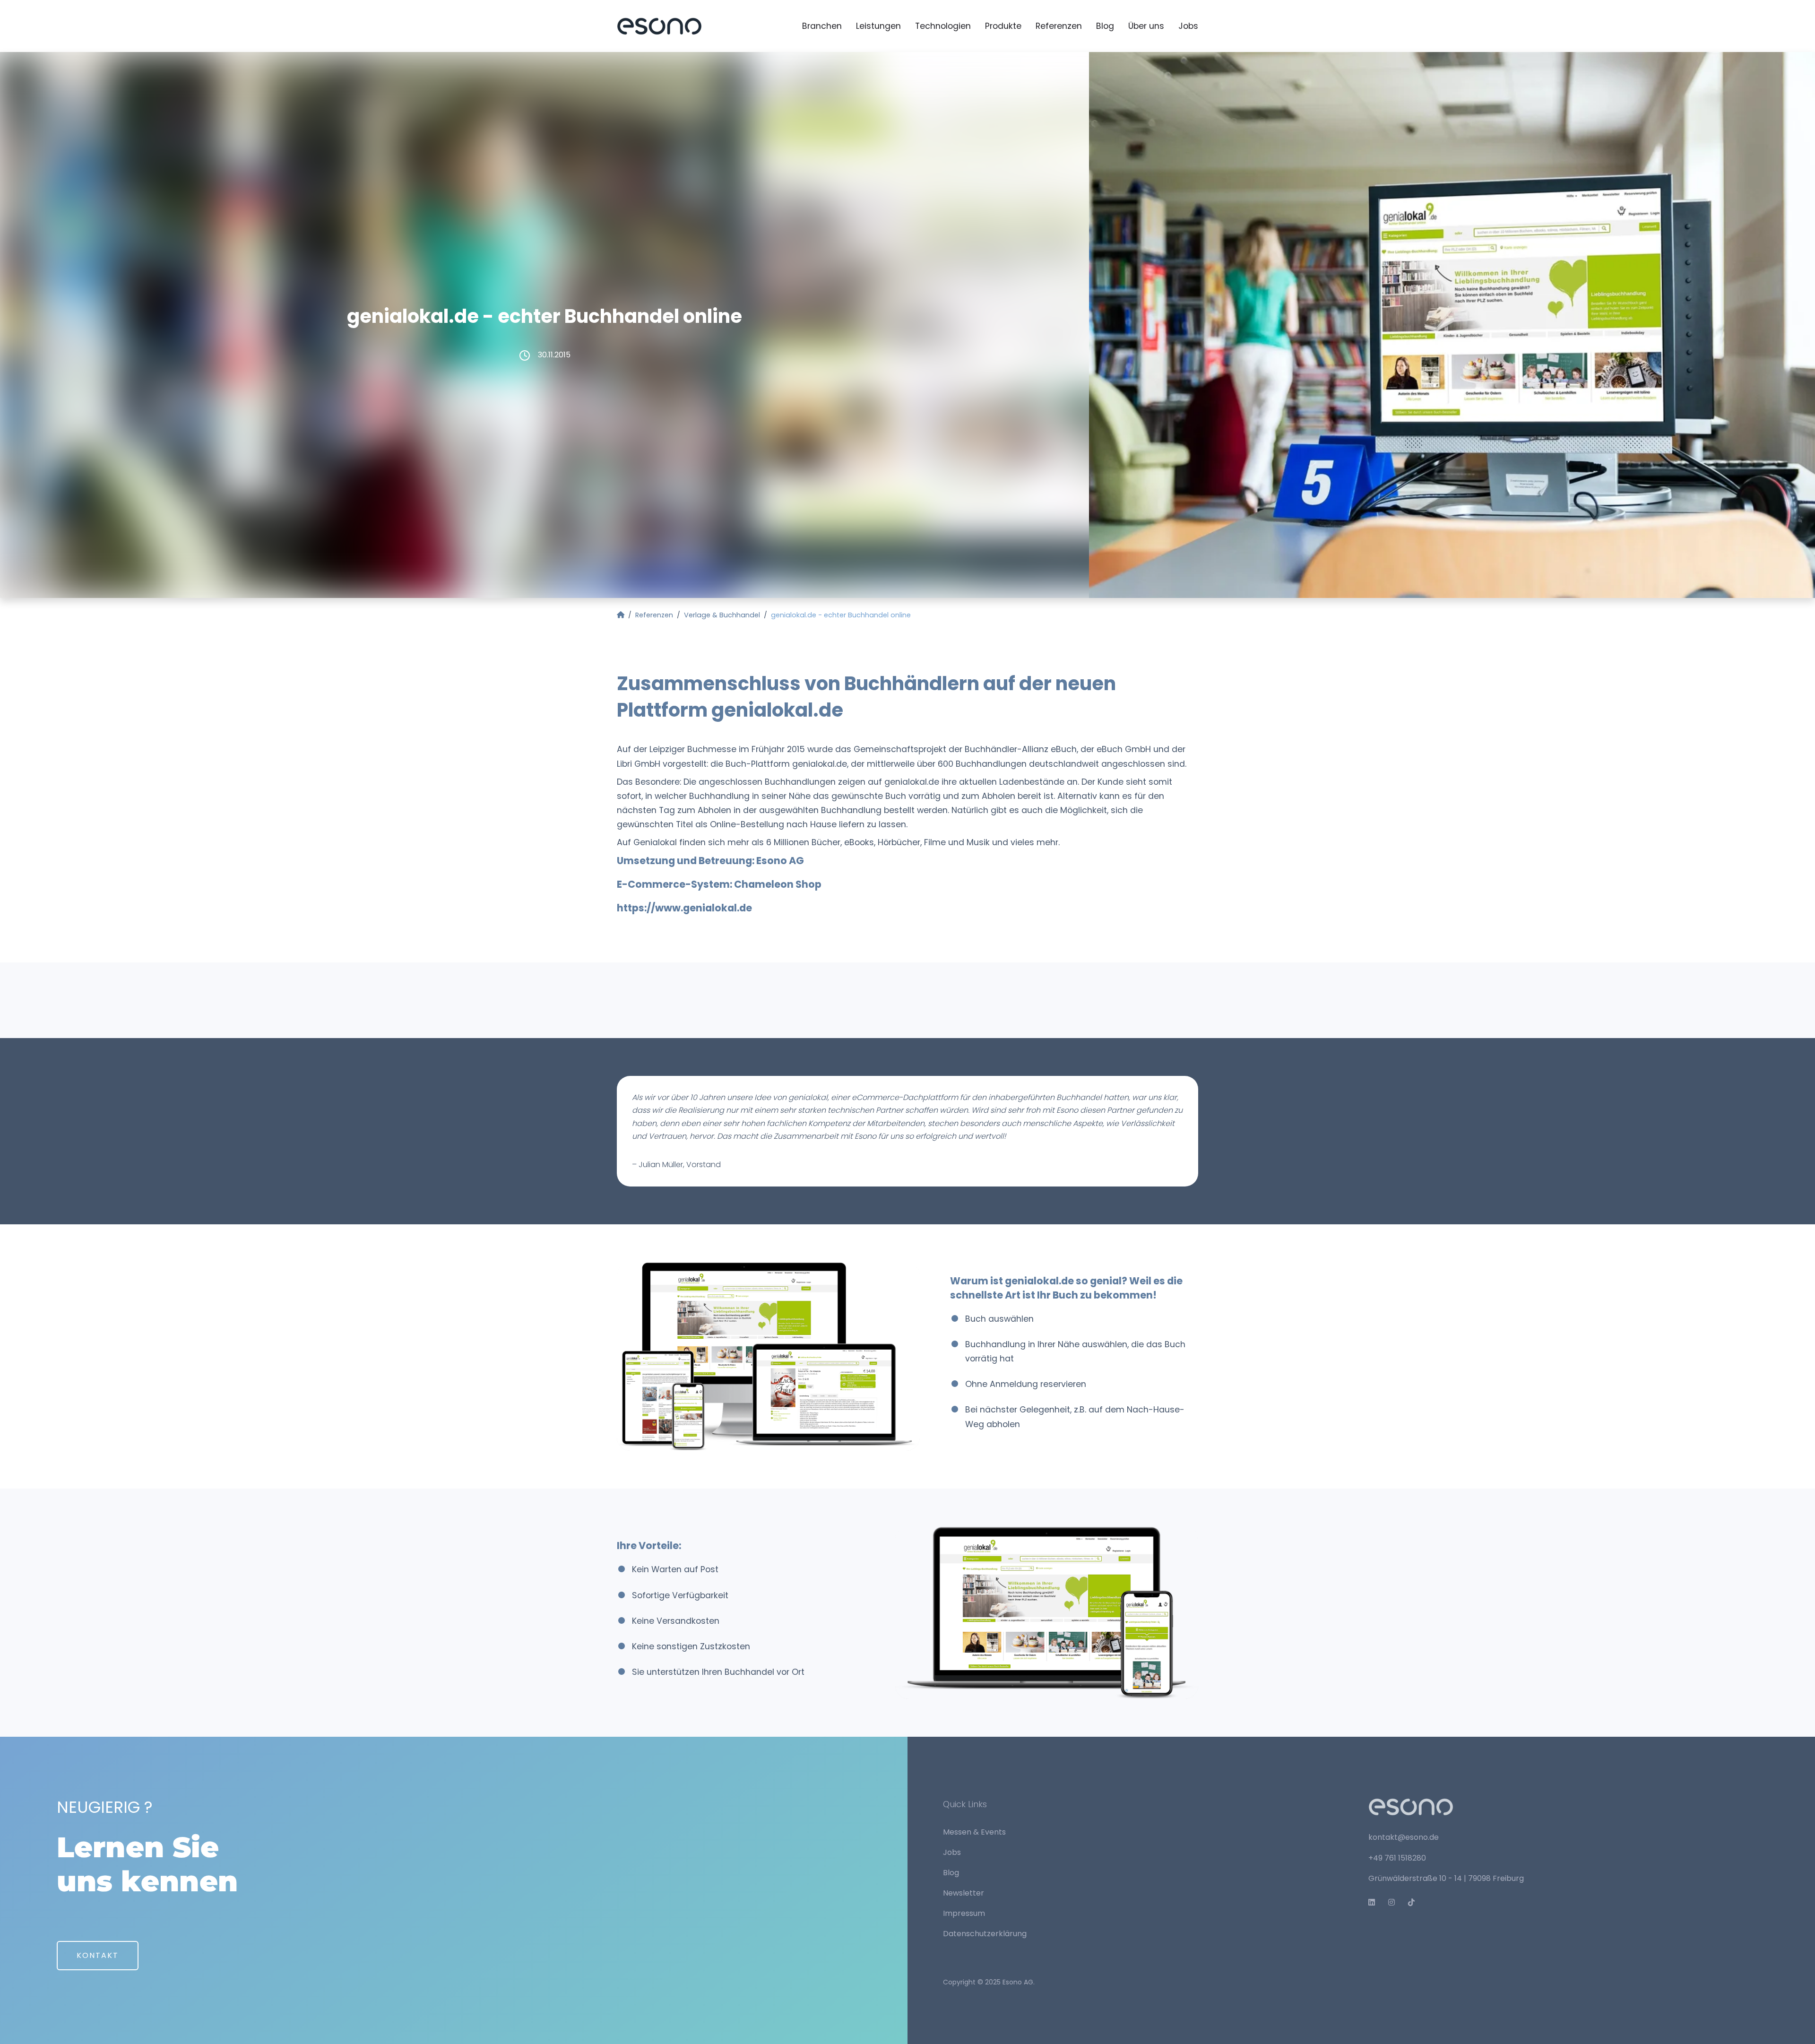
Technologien (943, 26)
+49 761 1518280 (1397, 1858)
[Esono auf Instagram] (1395, 1902)
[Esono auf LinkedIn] (1375, 1902)
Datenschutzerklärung (985, 1934)
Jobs (1188, 26)
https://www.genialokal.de (684, 908)
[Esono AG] (659, 26)
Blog (1105, 26)
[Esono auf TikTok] (1415, 1902)
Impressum (964, 1913)
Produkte (1003, 26)
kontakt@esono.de (1404, 1837)
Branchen (822, 26)
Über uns (1146, 26)
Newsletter (964, 1893)
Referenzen (1059, 26)
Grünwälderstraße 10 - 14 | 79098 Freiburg (1446, 1878)
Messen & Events (974, 1832)
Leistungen (878, 26)
